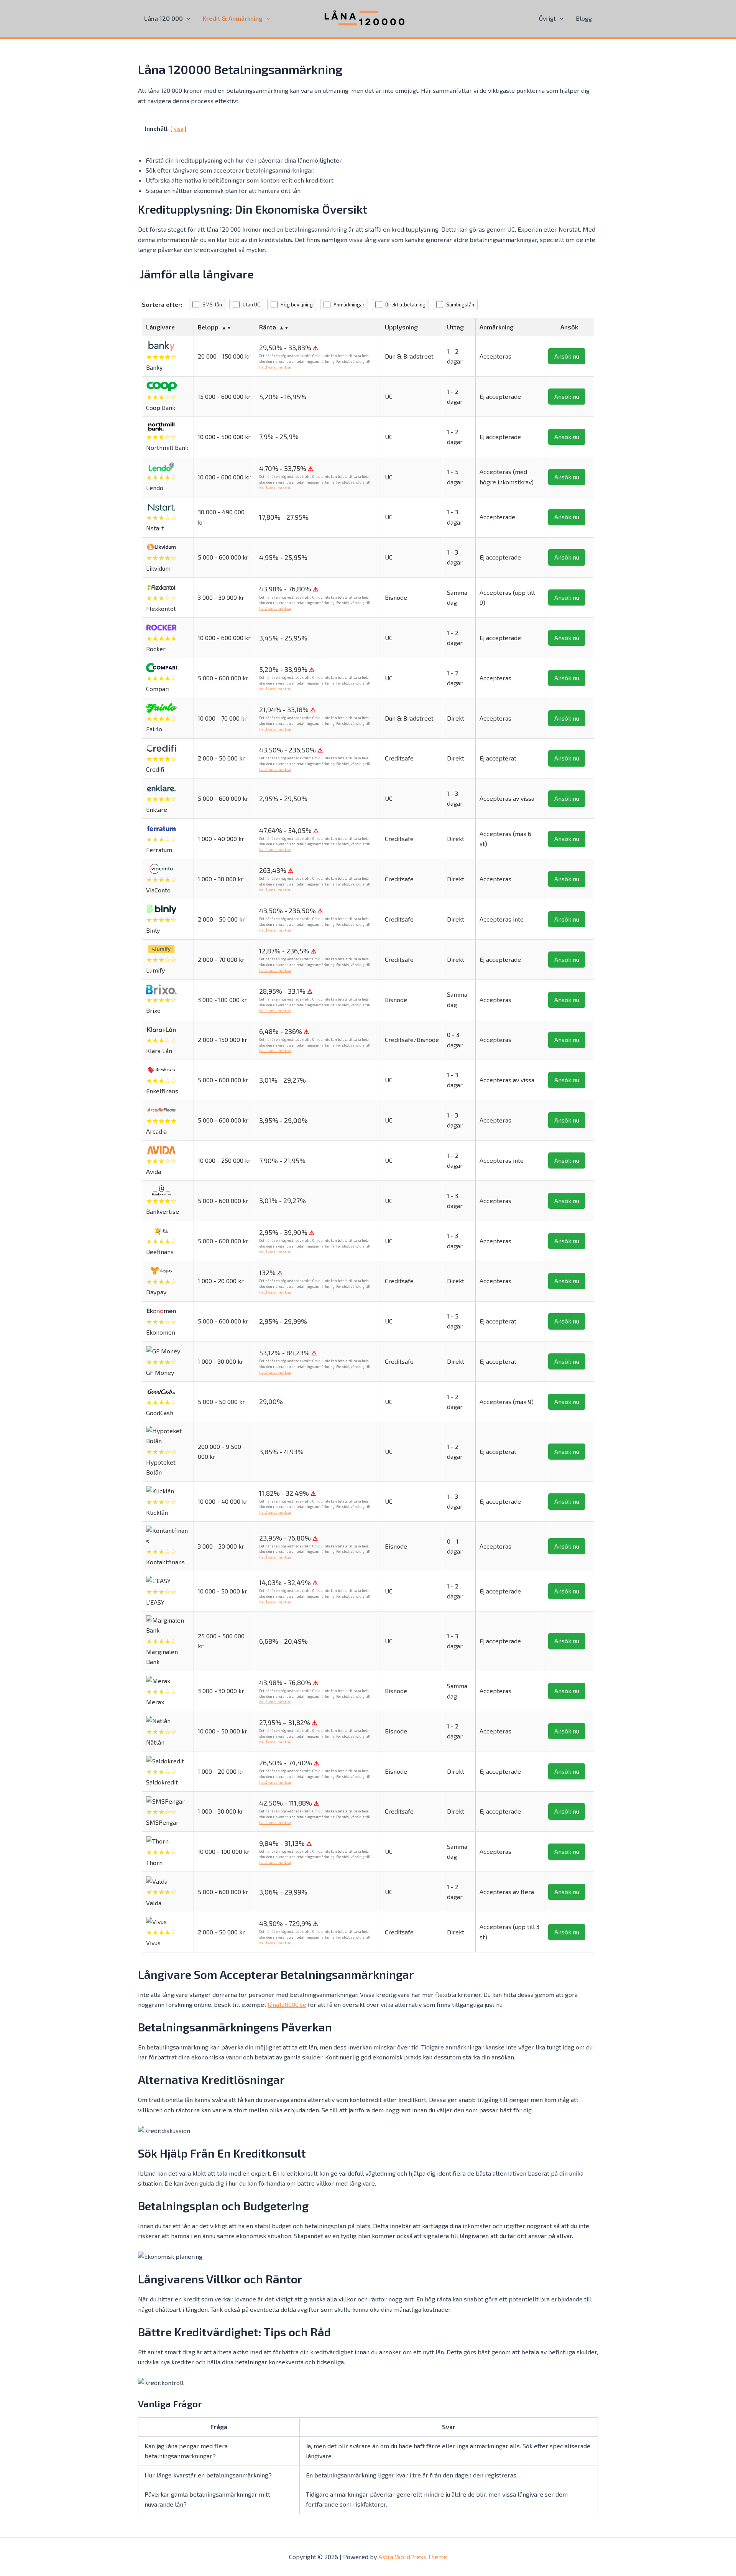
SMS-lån (212, 305)
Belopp (208, 327)
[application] (187, 18)
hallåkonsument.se (275, 367)
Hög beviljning (297, 305)
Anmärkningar (349, 305)
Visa (178, 129)
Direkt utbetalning (405, 305)
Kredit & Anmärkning (233, 18)
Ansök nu (567, 356)
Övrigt (547, 18)
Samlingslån (460, 305)
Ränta (268, 327)
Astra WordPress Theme (413, 2557)
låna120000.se (287, 2004)
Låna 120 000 (163, 18)
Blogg (584, 18)
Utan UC (251, 305)
